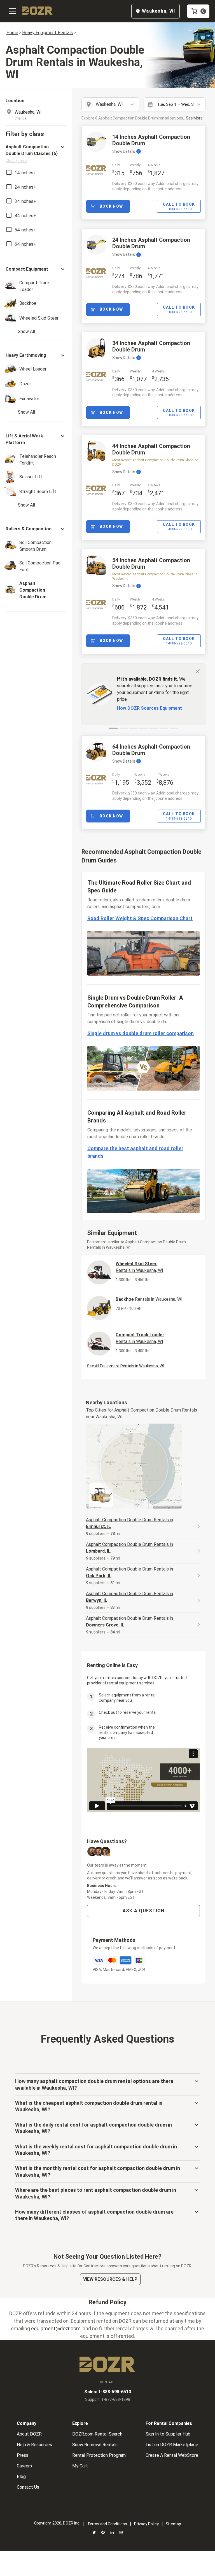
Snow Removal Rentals (95, 2445)
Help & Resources (34, 2445)
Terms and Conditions (107, 2524)
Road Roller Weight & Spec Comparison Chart (140, 918)
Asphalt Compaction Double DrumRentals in (129, 1523)
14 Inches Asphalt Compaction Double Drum (151, 140)
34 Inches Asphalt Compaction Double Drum (151, 346)
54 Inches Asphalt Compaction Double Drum (151, 563)
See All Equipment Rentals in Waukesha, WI (125, 1366)
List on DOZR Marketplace (172, 2445)
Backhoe (149, 1299)
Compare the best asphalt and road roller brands (135, 1152)
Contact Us (28, 2487)
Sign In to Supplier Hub (168, 2434)
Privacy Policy (146, 2524)
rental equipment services (131, 1683)
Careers (24, 2466)
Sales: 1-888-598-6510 (108, 2392)
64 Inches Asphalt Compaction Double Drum (151, 750)
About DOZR (29, 2434)
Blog (21, 2477)
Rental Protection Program (99, 2455)
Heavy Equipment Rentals (47, 33)
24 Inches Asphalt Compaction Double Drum (151, 243)
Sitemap (173, 2524)
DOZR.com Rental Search (97, 2434)
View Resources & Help (110, 2279)
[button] (36, 153)
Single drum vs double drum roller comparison (141, 1033)
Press (23, 2455)
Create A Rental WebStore (172, 2455)
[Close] (198, 671)
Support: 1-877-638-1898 (108, 2399)
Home (12, 33)
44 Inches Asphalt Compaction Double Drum (151, 449)
